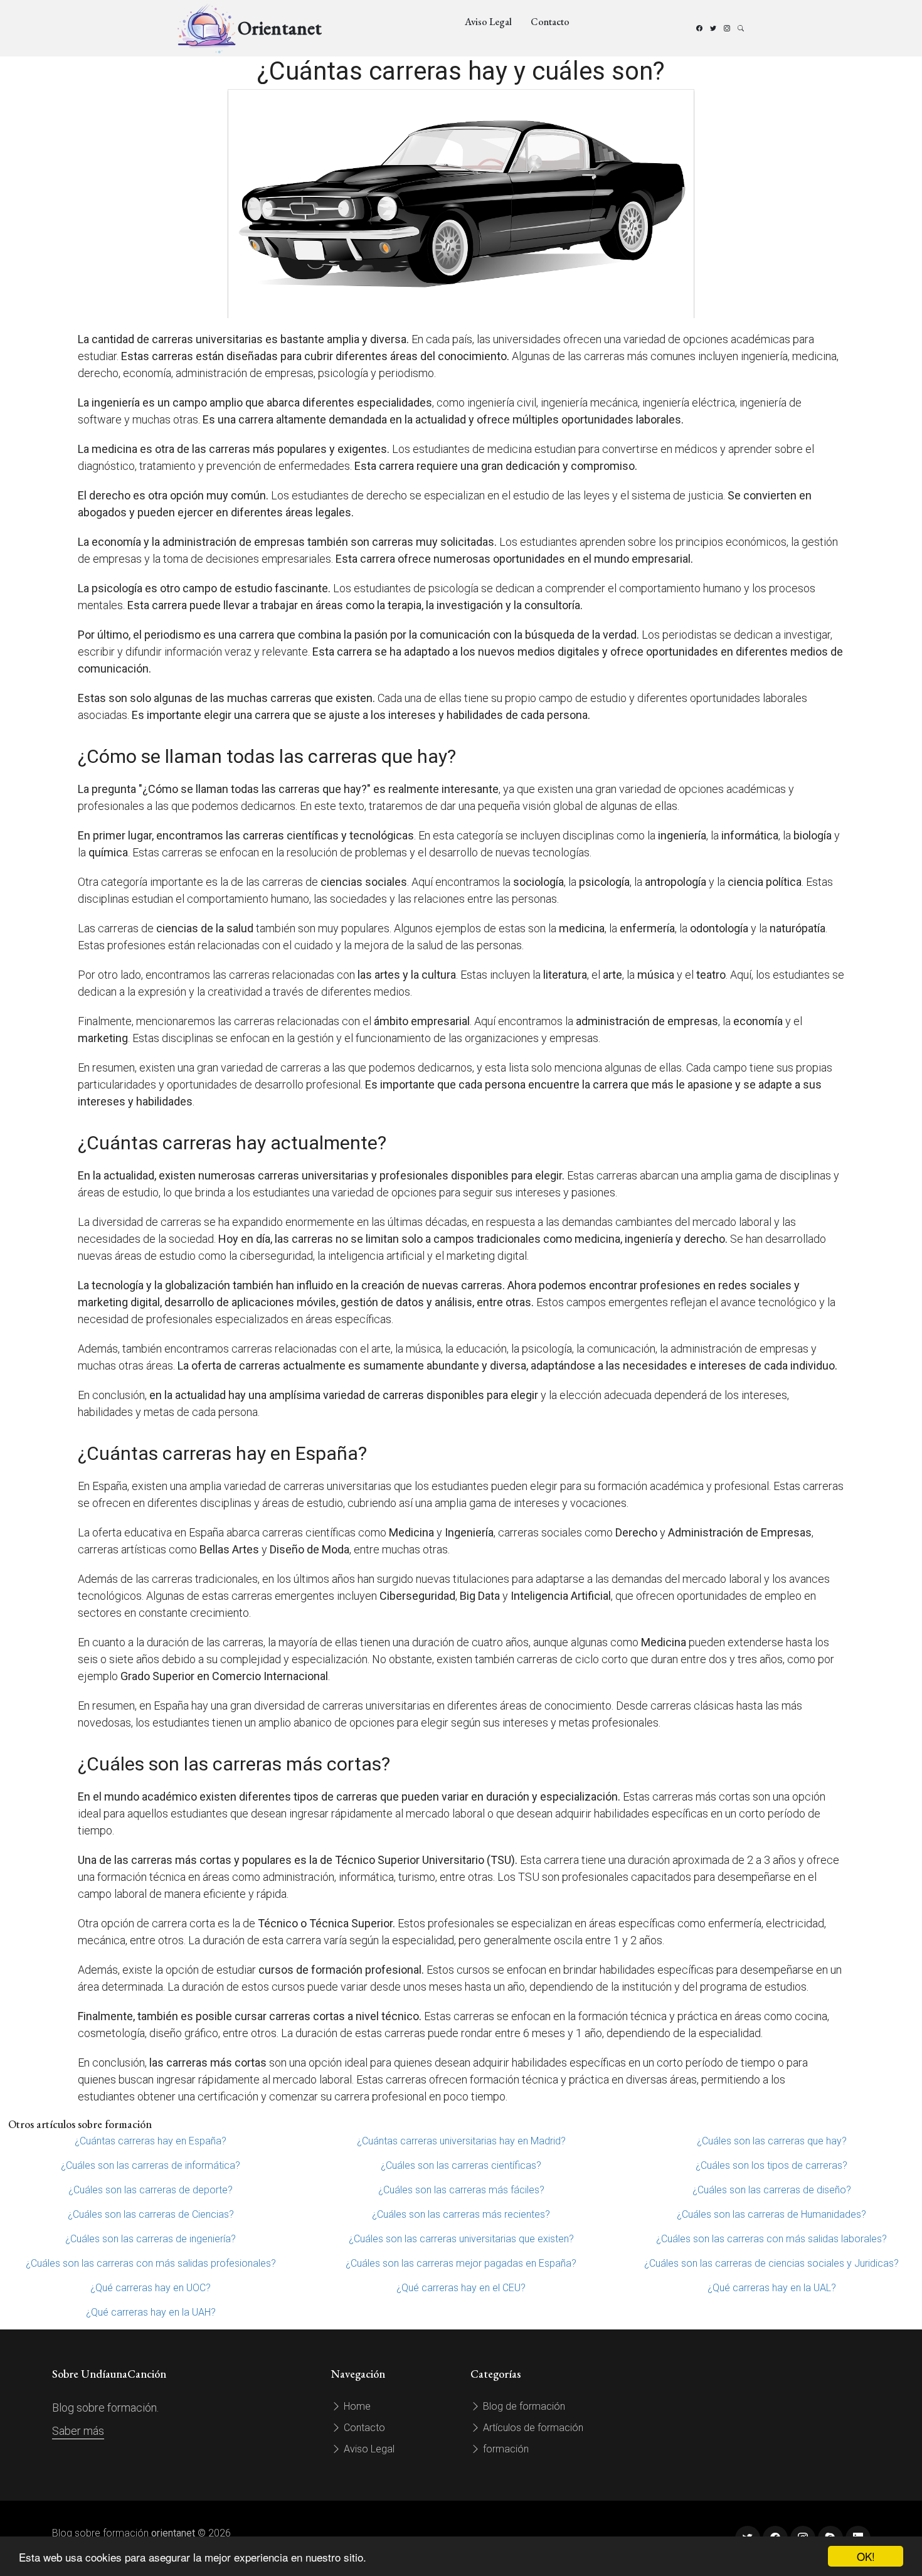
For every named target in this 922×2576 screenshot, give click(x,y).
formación (505, 2449)
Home (356, 2406)
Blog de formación (523, 2406)
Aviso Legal (488, 22)
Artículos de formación (532, 2428)
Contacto (550, 22)
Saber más (78, 2431)
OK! (866, 2556)
